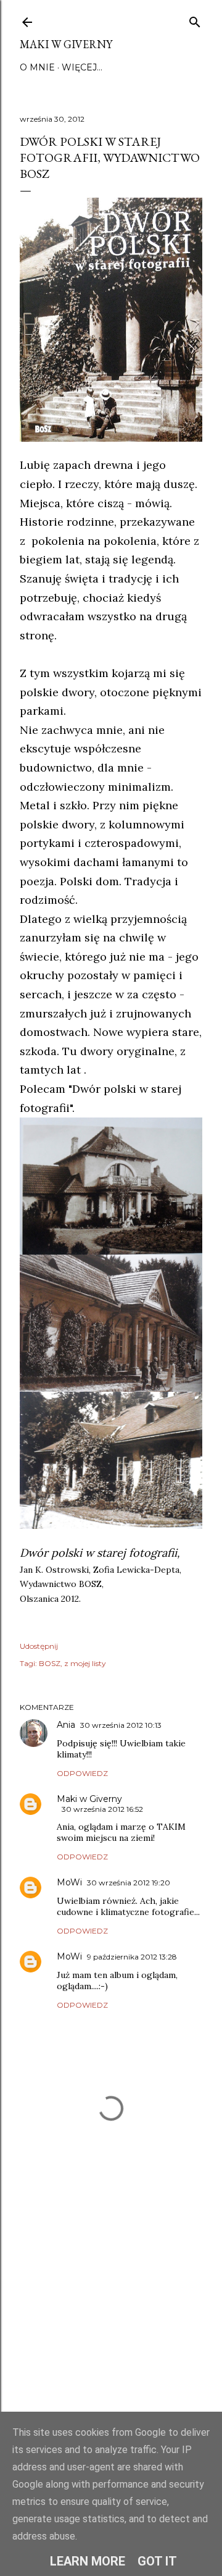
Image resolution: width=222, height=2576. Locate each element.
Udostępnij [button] (39, 1646)
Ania (66, 1725)
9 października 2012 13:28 (132, 1957)
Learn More (88, 2561)
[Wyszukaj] (195, 19)
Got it (157, 2561)
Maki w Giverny (66, 44)
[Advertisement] (111, 2328)
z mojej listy (85, 1663)
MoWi (69, 1882)
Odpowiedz (82, 1773)
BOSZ (50, 1663)
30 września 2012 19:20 (129, 1883)
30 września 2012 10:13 (121, 1725)
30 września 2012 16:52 (102, 1809)
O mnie (37, 67)
